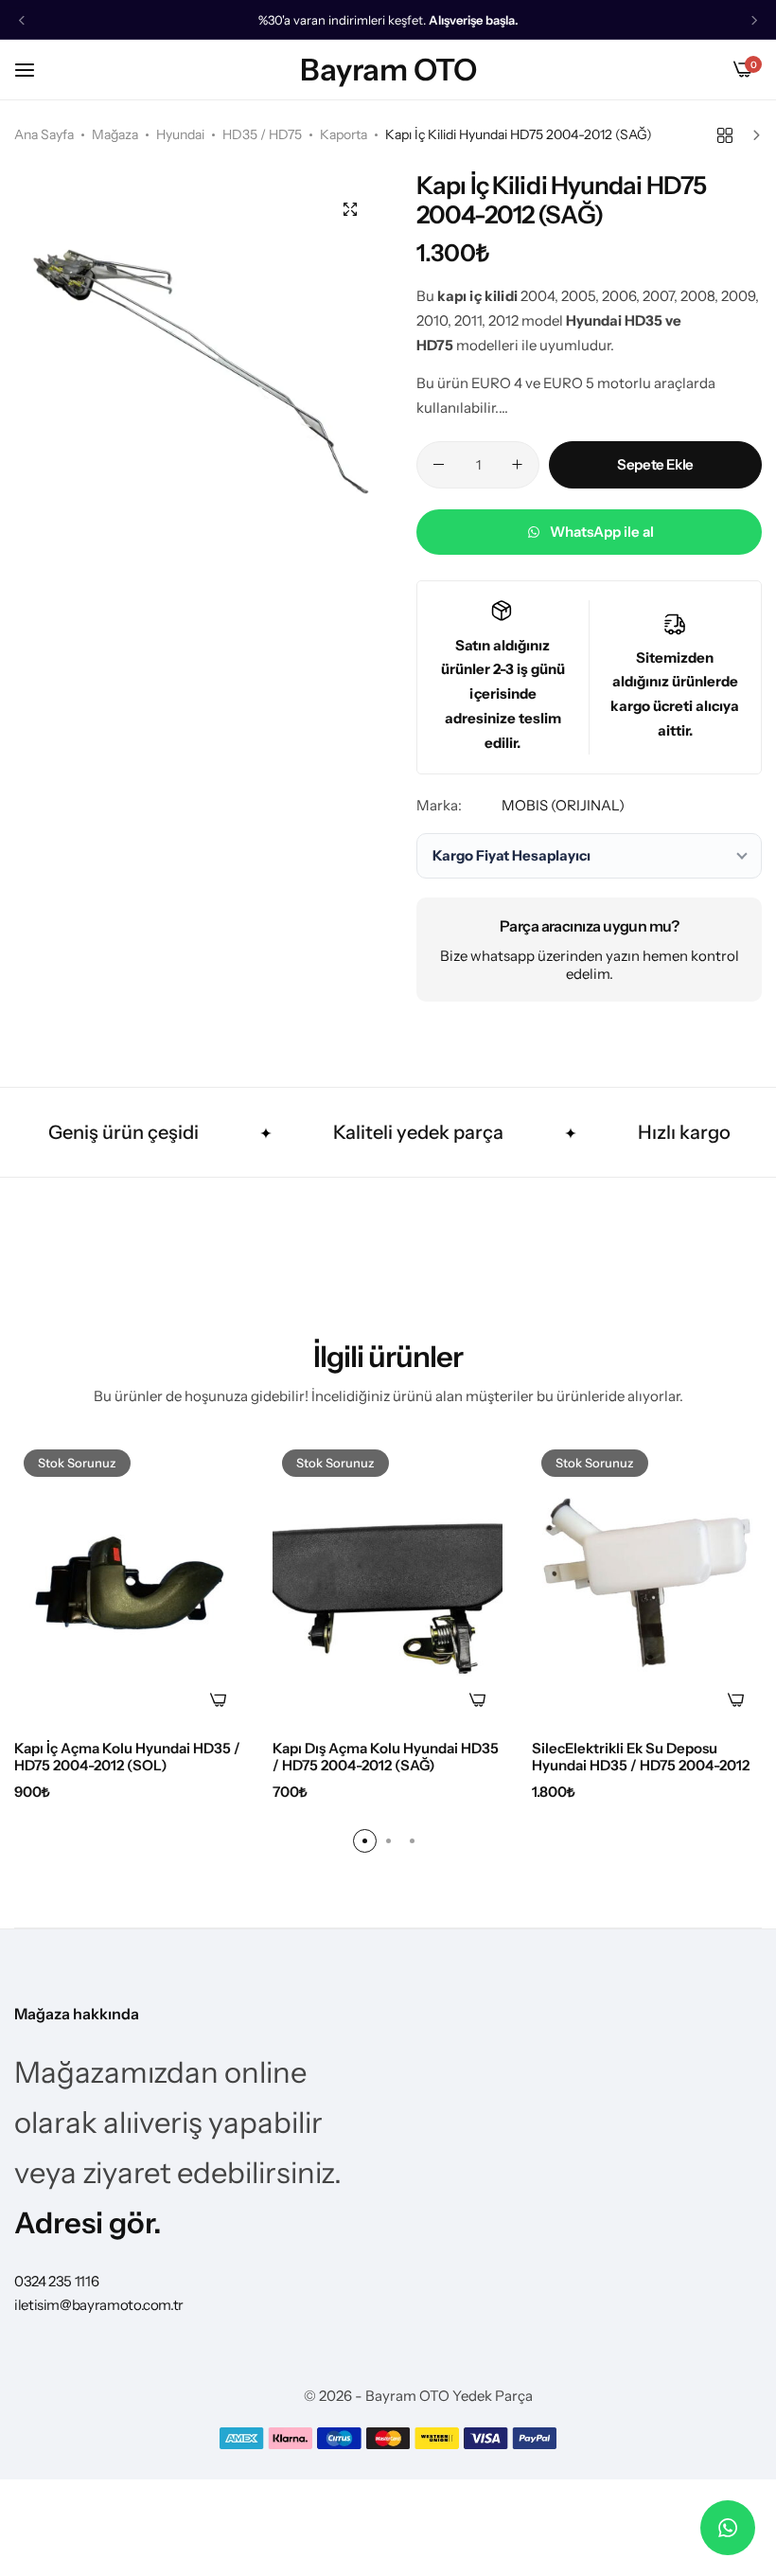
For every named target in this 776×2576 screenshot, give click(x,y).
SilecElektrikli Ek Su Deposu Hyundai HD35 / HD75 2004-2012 (641, 1757)
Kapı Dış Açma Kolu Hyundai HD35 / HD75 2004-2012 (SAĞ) (386, 1757)
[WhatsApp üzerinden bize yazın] (728, 2528)
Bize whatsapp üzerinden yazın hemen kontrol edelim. (590, 965)
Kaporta (344, 134)
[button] (22, 20)
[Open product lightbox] (350, 209)
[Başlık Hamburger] (34, 70)
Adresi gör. (88, 2223)
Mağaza (115, 134)
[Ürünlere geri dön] (725, 135)
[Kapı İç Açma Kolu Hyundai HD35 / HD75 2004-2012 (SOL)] (129, 1583)
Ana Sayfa (44, 134)
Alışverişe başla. (474, 20)
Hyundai (180, 134)
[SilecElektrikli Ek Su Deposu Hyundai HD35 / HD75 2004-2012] (647, 1583)
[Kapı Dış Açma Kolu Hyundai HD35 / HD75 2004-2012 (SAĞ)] (388, 1583)
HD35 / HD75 (262, 134)
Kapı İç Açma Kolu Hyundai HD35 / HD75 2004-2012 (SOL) (127, 1757)
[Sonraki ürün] (752, 135)
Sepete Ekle (655, 464)
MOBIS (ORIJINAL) (563, 805)
